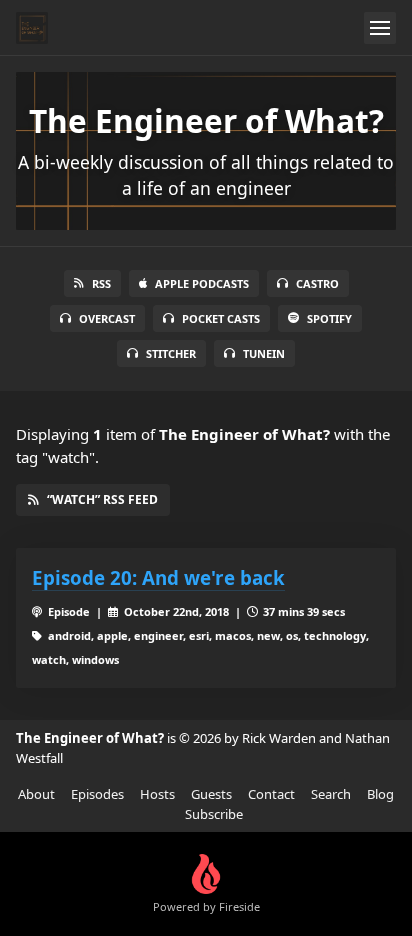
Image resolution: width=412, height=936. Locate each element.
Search (331, 794)
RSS (101, 283)
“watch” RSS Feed (102, 499)
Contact (271, 794)
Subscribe (214, 814)
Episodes (97, 794)
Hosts (157, 794)
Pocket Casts (221, 318)
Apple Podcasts (202, 283)
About (36, 794)
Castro (317, 283)
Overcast (107, 318)
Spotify (329, 318)
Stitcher (171, 353)
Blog (380, 794)
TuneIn (264, 353)
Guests (211, 794)
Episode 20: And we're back (158, 577)
